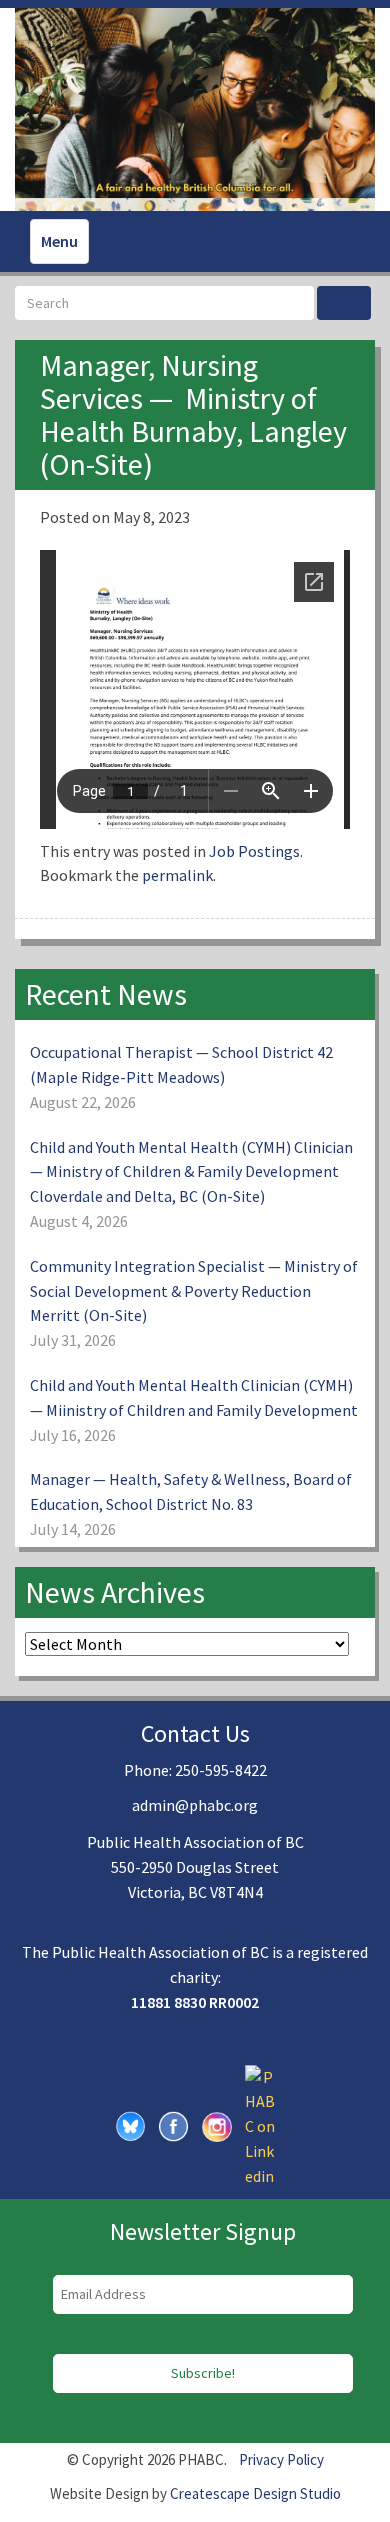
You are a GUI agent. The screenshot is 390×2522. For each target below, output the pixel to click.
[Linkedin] (260, 2124)
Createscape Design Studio (255, 2493)
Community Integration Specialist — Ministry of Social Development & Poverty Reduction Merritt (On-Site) (194, 1291)
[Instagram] (217, 2124)
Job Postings (254, 851)
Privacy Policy (281, 2459)
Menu (59, 241)
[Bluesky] (131, 2124)
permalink (177, 875)
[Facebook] (174, 2124)
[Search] (344, 303)
